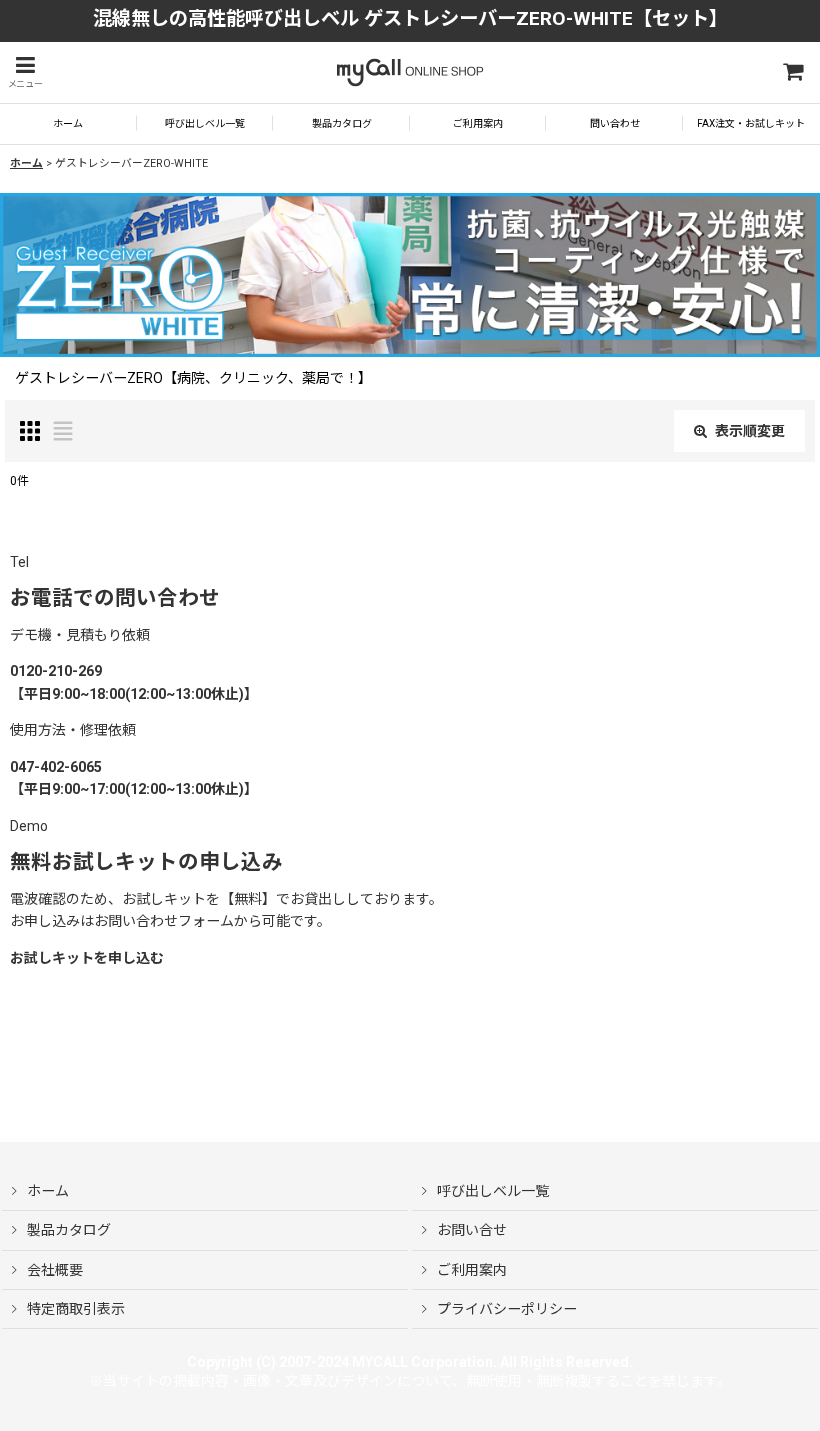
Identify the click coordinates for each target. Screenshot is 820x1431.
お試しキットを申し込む (87, 958)
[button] (25, 72)
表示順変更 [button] (750, 431)
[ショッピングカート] (792, 72)
